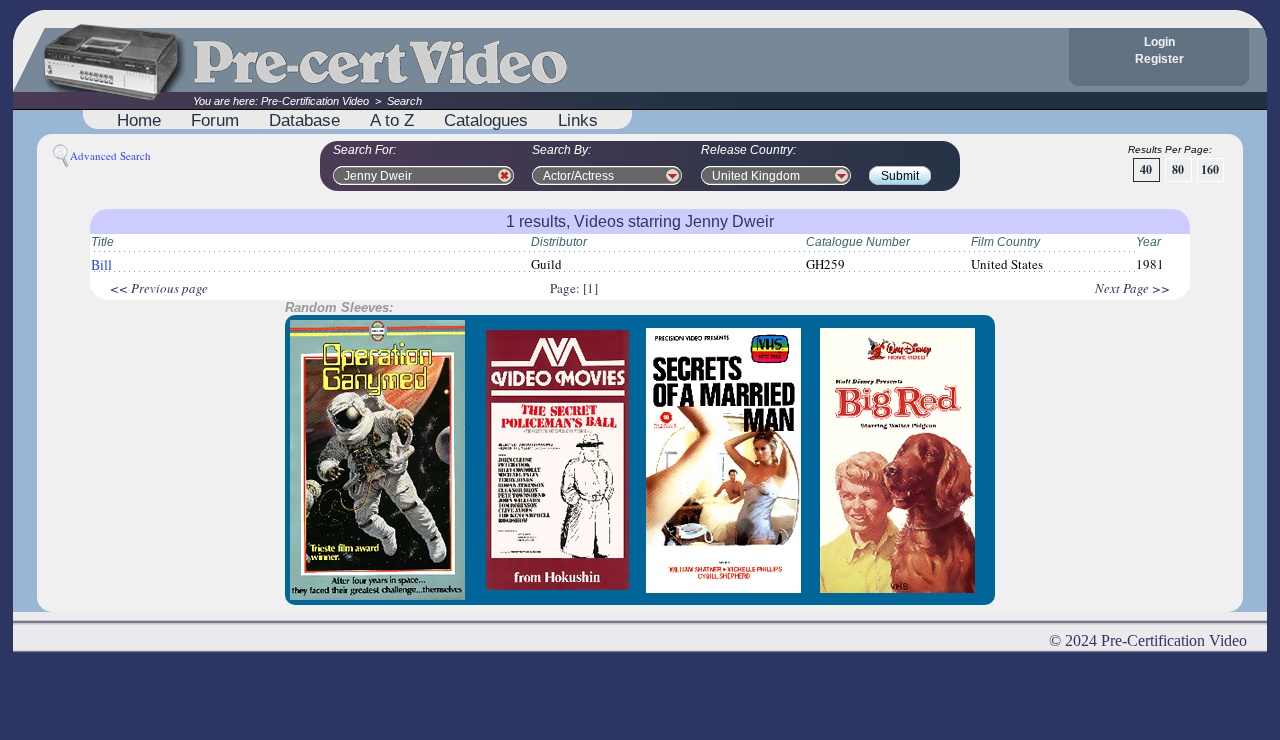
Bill (101, 264)
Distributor (559, 242)
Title (102, 242)
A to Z (392, 120)
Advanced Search (110, 155)
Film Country (1005, 242)
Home (139, 120)
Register (1159, 59)
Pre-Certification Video (315, 101)
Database (304, 120)
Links (578, 120)
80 (1178, 169)
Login (1159, 42)
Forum (215, 120)
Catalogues (486, 120)
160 (1210, 169)
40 (1146, 169)
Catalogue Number (858, 242)
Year (1148, 242)
